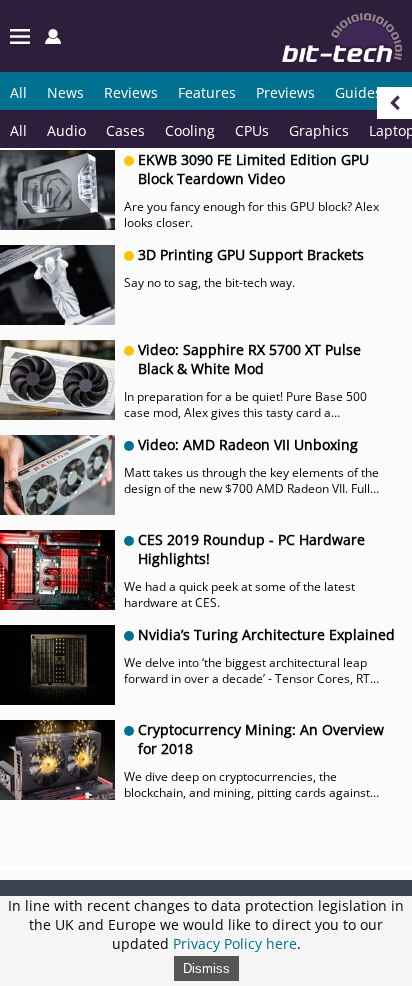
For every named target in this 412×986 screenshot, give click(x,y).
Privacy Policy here (235, 943)
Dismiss (206, 968)
